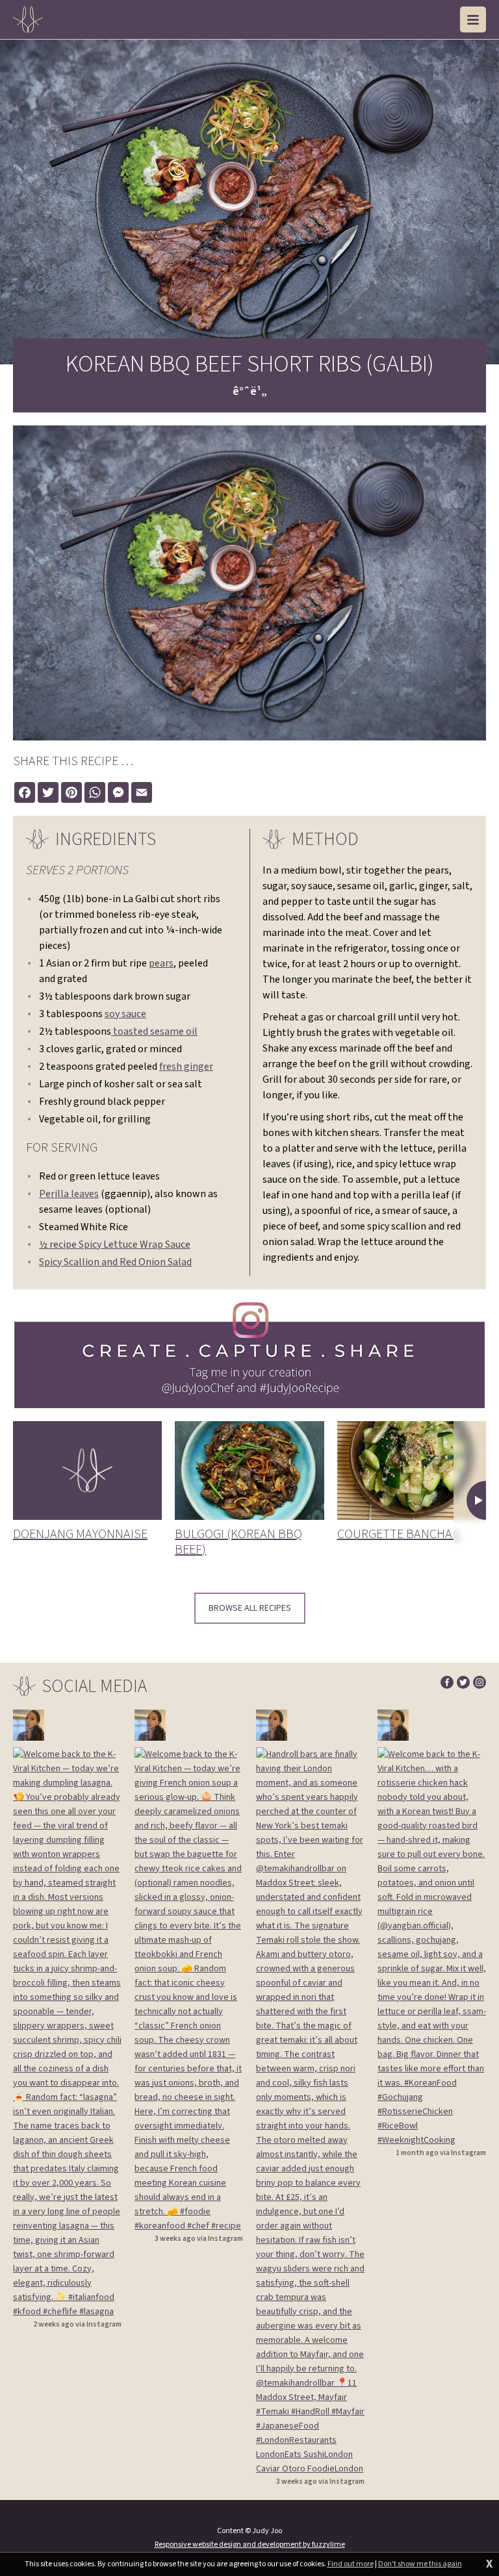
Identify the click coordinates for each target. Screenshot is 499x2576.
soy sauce (125, 1014)
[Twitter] (463, 1682)
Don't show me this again (420, 2564)
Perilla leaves (69, 1194)
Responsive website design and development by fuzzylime (250, 2544)
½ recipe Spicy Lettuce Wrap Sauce (115, 1244)
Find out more (351, 2564)
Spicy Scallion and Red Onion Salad (115, 1262)
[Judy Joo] (28, 19)
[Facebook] (447, 1682)
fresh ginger (186, 1067)
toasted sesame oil (154, 1031)
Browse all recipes (250, 1608)
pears (161, 963)
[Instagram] (480, 1682)
